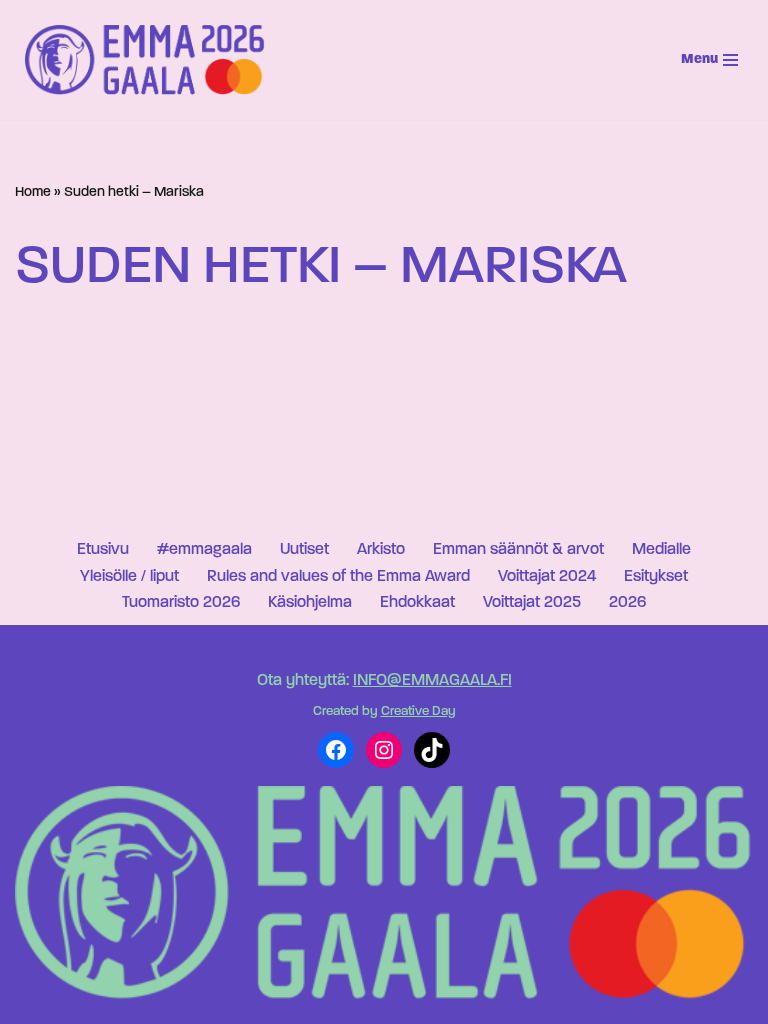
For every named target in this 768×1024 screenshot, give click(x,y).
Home (33, 192)
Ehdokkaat (417, 603)
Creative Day (418, 711)
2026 (627, 603)
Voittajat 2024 (547, 577)
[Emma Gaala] (150, 59)
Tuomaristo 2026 (181, 603)
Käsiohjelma (310, 603)
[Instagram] (384, 750)
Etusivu (103, 550)
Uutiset (304, 550)
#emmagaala (204, 550)
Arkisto (381, 550)
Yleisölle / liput (129, 577)
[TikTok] (432, 750)
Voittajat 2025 (532, 603)
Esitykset (656, 577)
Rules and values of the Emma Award (338, 577)
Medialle (661, 550)
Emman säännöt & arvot (518, 550)
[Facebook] (336, 750)
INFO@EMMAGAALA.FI (432, 681)
